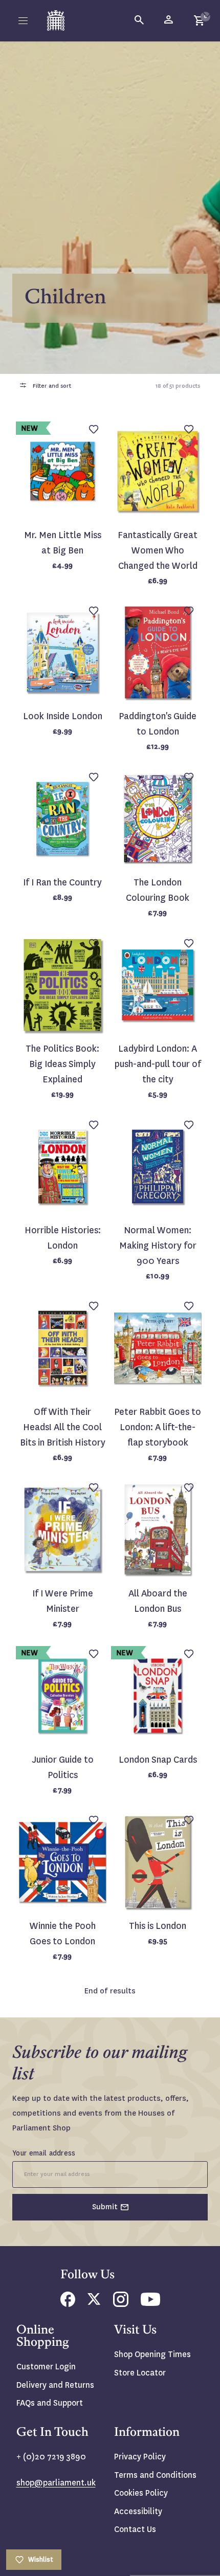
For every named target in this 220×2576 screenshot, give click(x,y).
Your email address (44, 2153)
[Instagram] (121, 2304)
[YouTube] (150, 2303)
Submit (105, 2207)
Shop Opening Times (152, 2354)
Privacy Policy (140, 2457)
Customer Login (46, 2367)
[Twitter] (94, 2302)
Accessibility (138, 2511)
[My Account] (169, 20)
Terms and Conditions (155, 2475)
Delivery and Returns (55, 2385)
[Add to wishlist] (207, 13)
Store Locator (140, 2373)
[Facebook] (68, 2304)
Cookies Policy (141, 2493)
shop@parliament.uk (56, 2483)
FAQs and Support (50, 2403)
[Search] (140, 20)
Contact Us (135, 2529)
